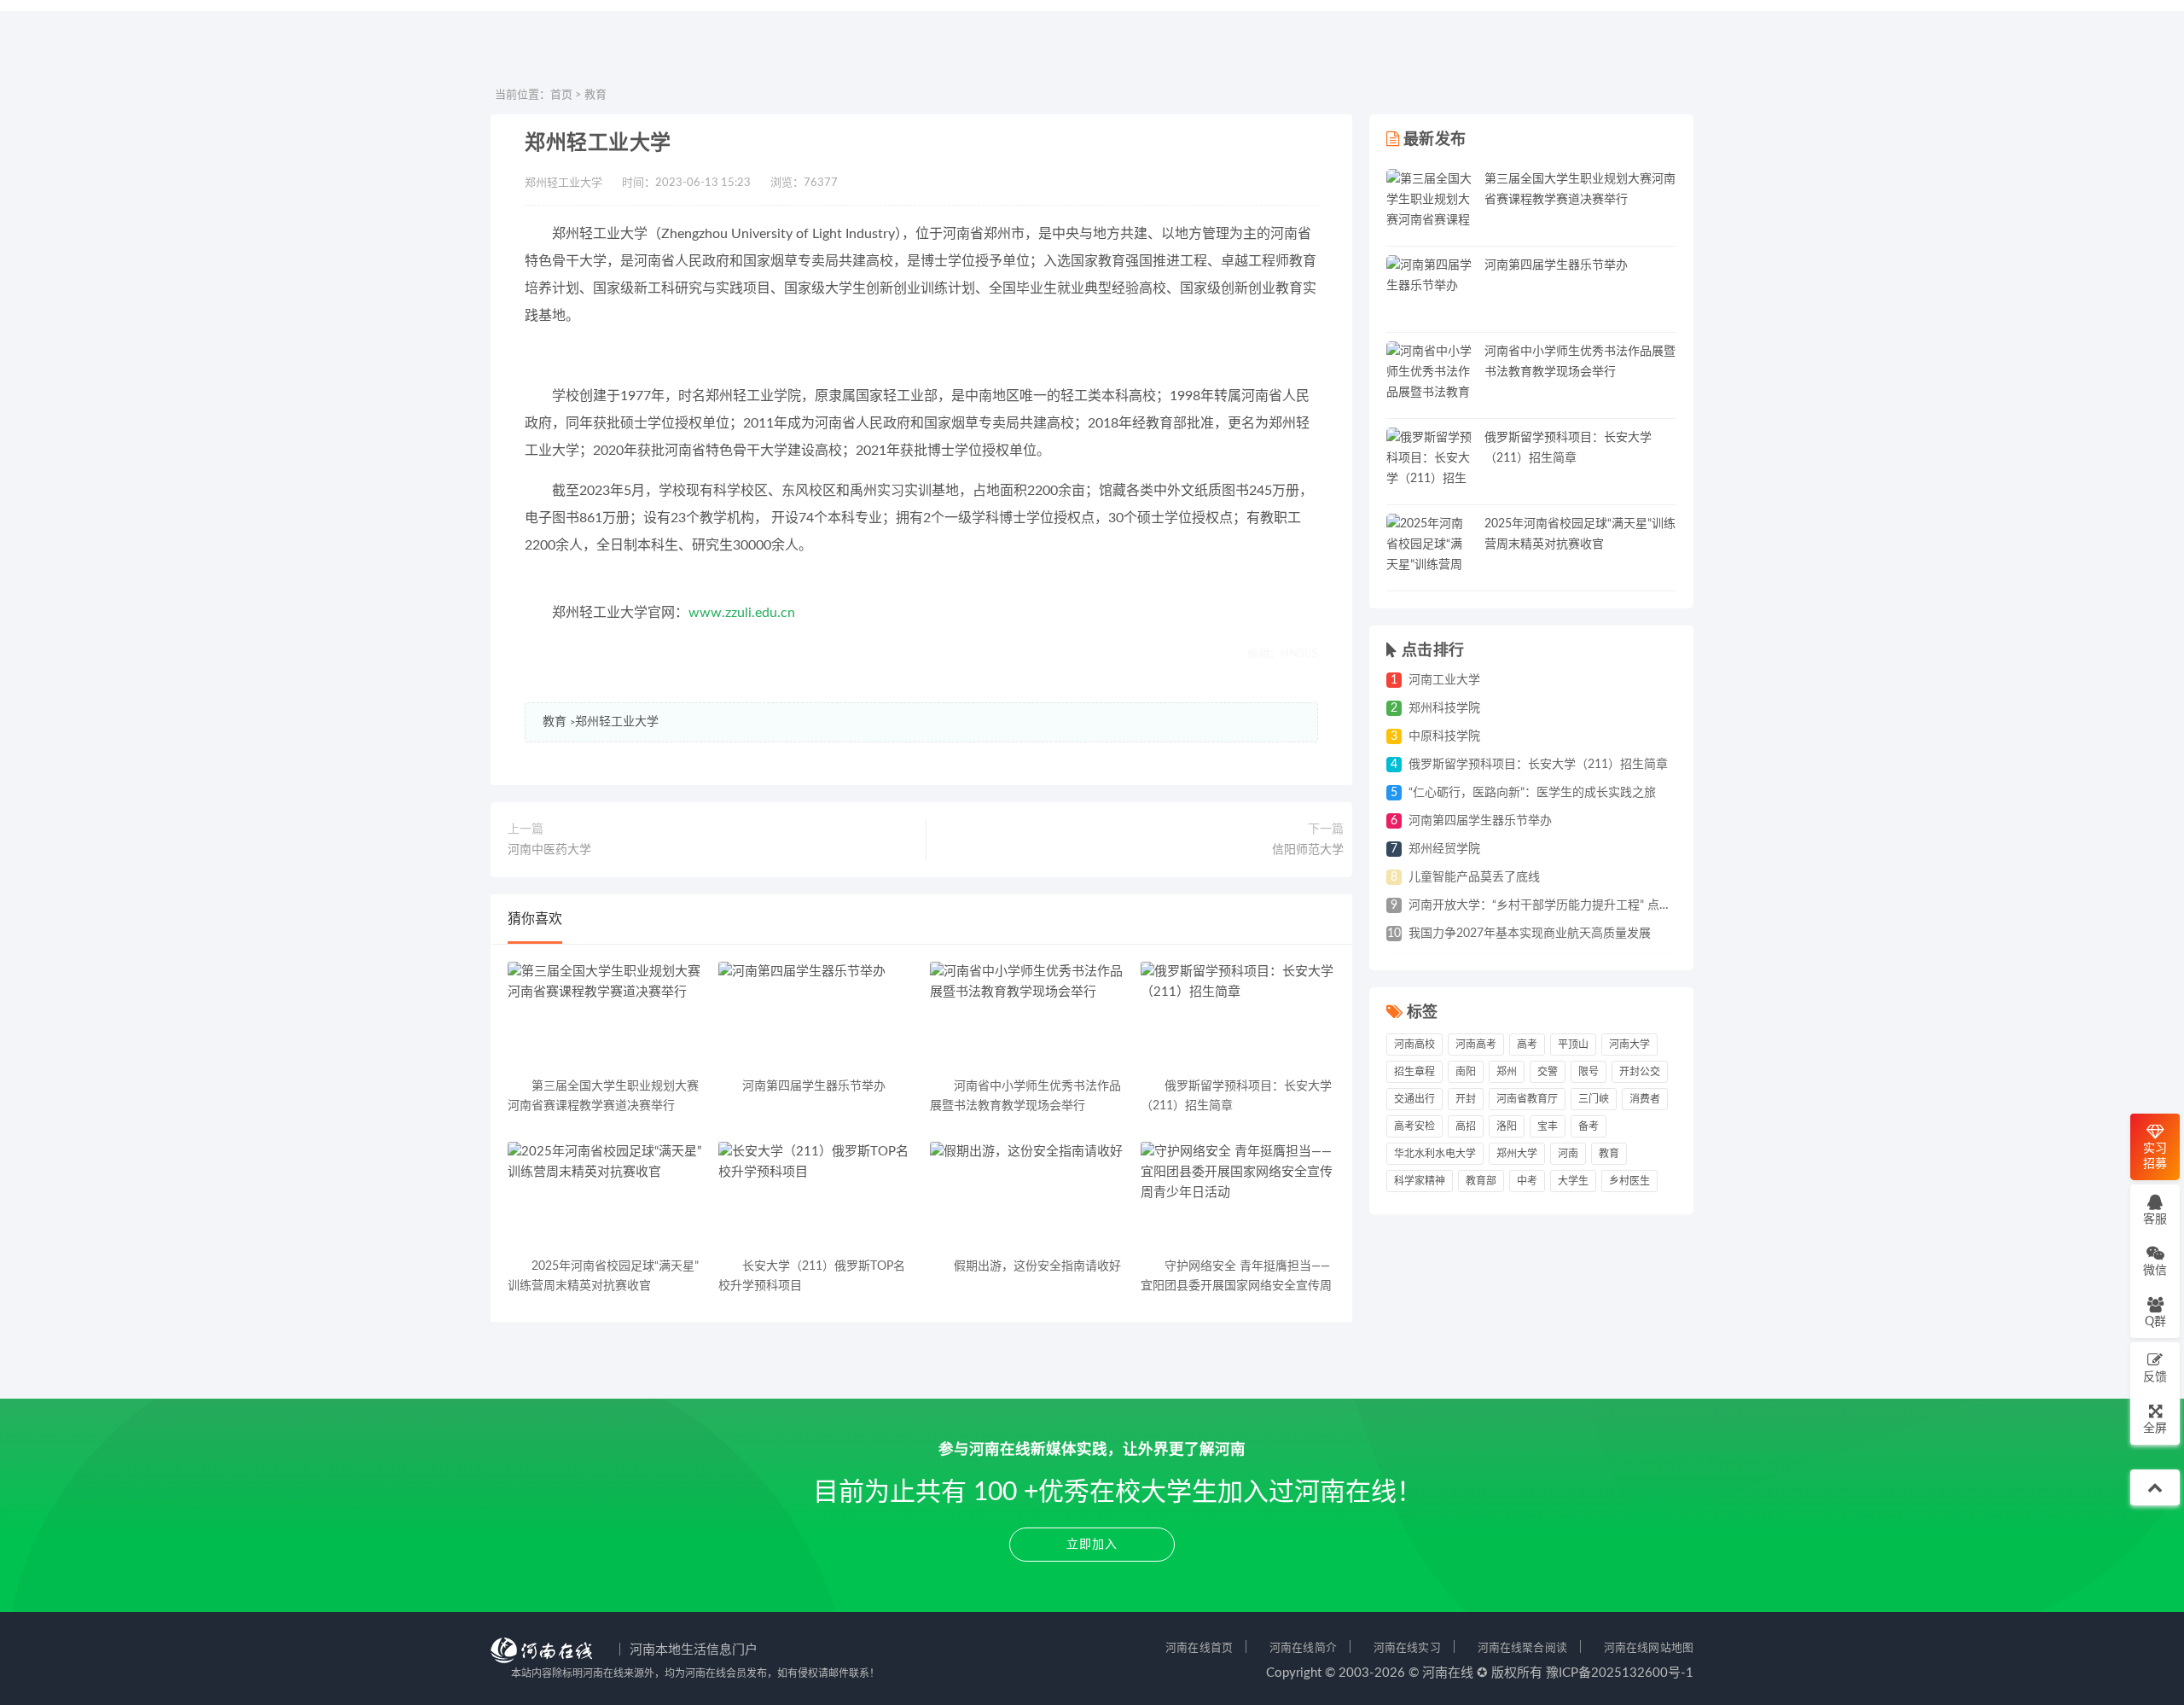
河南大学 (1629, 1045)
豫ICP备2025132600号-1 (1620, 1673)
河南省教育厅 (1527, 1099)
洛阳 (1507, 1126)
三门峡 (1594, 1099)
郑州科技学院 (1444, 708)
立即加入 (1092, 1545)
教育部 (1481, 1181)
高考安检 (1414, 1126)
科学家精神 (1420, 1181)
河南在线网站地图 (1649, 1648)
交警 (1548, 1072)
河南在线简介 (1303, 1648)
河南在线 (1448, 1673)
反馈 (2155, 1377)
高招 (1466, 1126)
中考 (1527, 1181)
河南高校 (1414, 1045)
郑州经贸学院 (1444, 849)
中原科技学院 (1444, 736)
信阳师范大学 (1308, 850)
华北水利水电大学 (1435, 1154)
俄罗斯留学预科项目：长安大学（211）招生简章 (1538, 765)
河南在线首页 (1199, 1648)
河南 (1568, 1154)
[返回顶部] (2155, 1487)
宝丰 (1548, 1126)
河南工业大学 (1444, 680)
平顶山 (1573, 1045)
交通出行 (1414, 1099)
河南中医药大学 (549, 850)
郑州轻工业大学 (617, 722)
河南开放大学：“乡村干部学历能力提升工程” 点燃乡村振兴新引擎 (1582, 905)
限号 (1589, 1072)
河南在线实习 (1407, 1648)
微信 (2155, 1271)
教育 (595, 95)
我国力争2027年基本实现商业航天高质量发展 (1530, 934)
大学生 (1573, 1181)
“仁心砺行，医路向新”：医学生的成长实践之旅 (1532, 793)
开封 (1466, 1099)
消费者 (1645, 1099)
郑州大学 (1517, 1154)
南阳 (1466, 1072)
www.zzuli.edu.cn (742, 613)
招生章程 (1414, 1072)
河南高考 (1476, 1045)
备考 (1589, 1126)
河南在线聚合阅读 (1522, 1648)
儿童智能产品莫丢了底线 (1474, 877)
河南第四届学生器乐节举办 (1556, 265)
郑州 (1507, 1072)
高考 (1527, 1045)
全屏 (2155, 1429)
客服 (2155, 1219)
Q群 (2155, 1322)
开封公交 (1640, 1072)
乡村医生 (1629, 1181)
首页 (561, 95)
